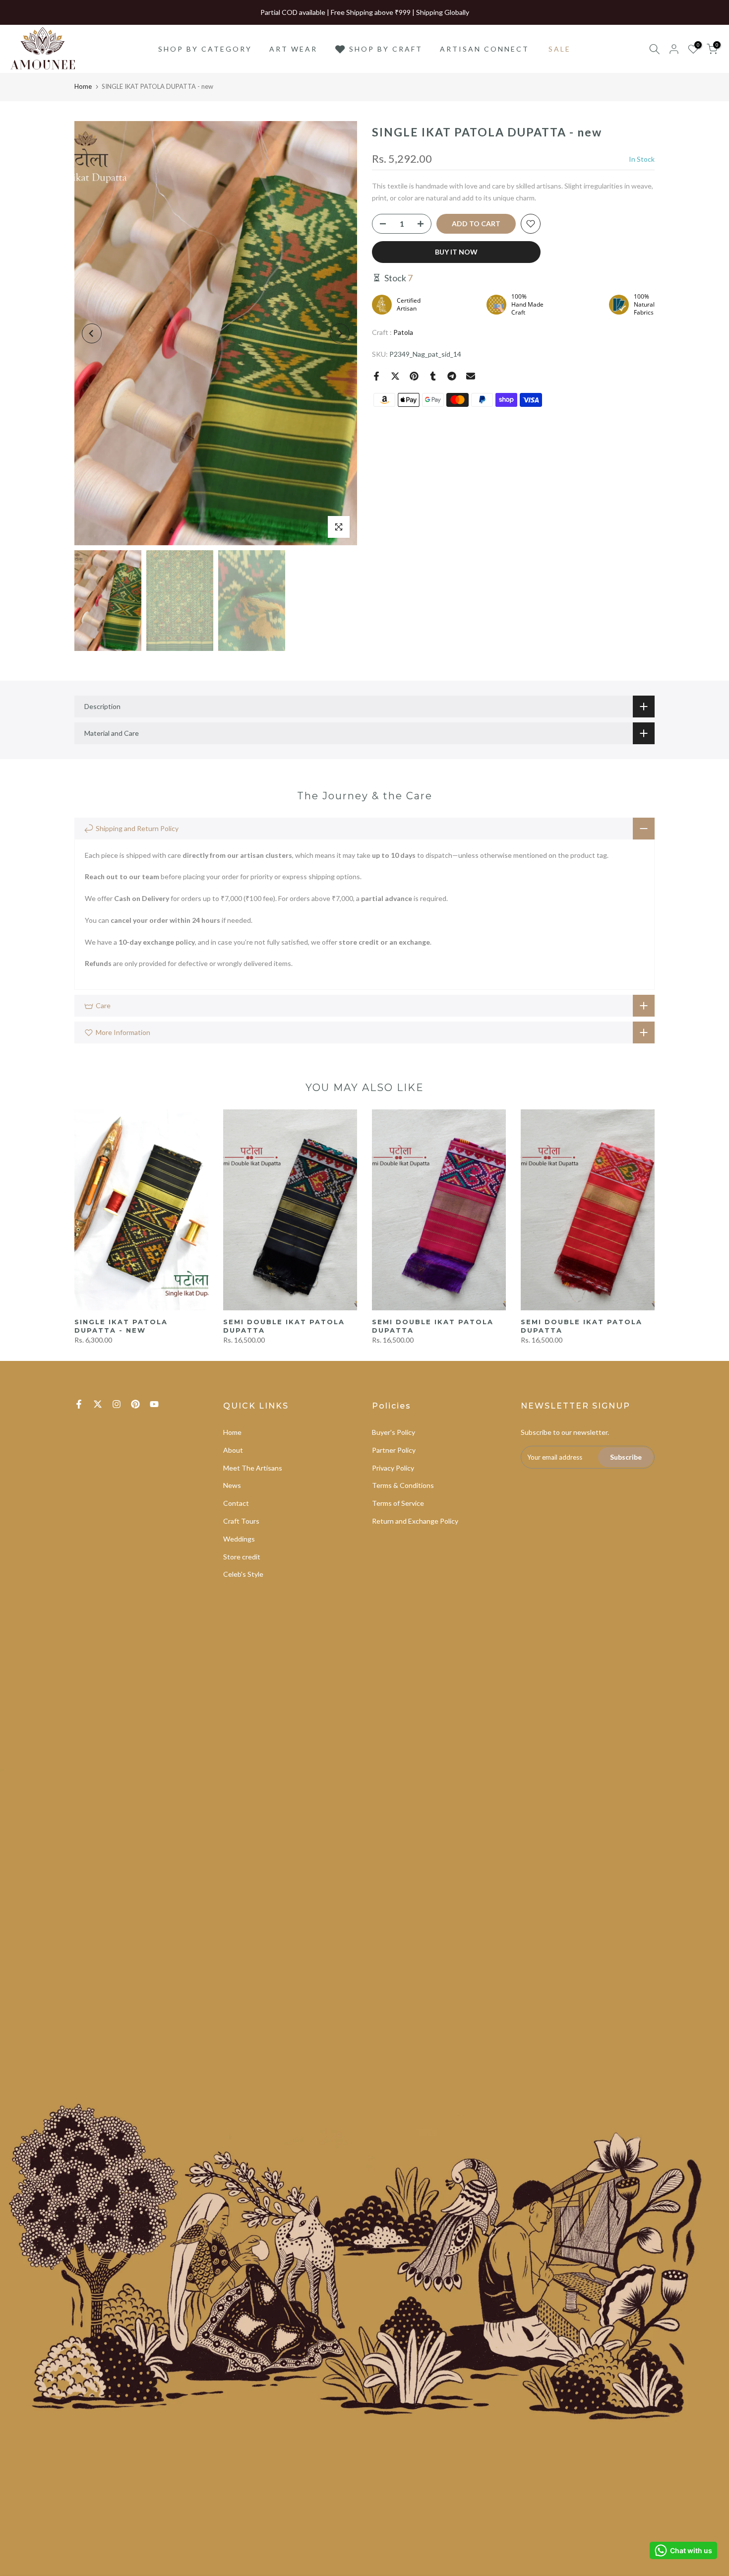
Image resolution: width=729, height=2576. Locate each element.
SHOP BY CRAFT (386, 49)
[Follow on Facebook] (79, 1404)
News (232, 1485)
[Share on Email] (471, 376)
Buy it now (456, 252)
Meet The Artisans (253, 1468)
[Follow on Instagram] (117, 1404)
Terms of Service (398, 1503)
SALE (560, 49)
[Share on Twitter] (395, 376)
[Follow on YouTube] (154, 1404)
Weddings (239, 1539)
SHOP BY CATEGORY (205, 49)
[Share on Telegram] (452, 376)
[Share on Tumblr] (433, 376)
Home (83, 86)
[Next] (340, 333)
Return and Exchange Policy (415, 1521)
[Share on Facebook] (376, 376)
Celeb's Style (243, 1574)
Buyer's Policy (394, 1432)
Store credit (242, 1557)
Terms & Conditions (403, 1485)
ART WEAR (293, 49)
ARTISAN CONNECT (485, 49)
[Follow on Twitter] (98, 1404)
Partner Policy (394, 1450)
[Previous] (92, 333)
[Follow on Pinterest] (135, 1404)
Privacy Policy (393, 1468)
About (233, 1450)
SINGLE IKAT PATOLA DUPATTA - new (121, 1326)
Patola (403, 332)
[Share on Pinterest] (414, 376)
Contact (236, 1503)
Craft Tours (241, 1521)
